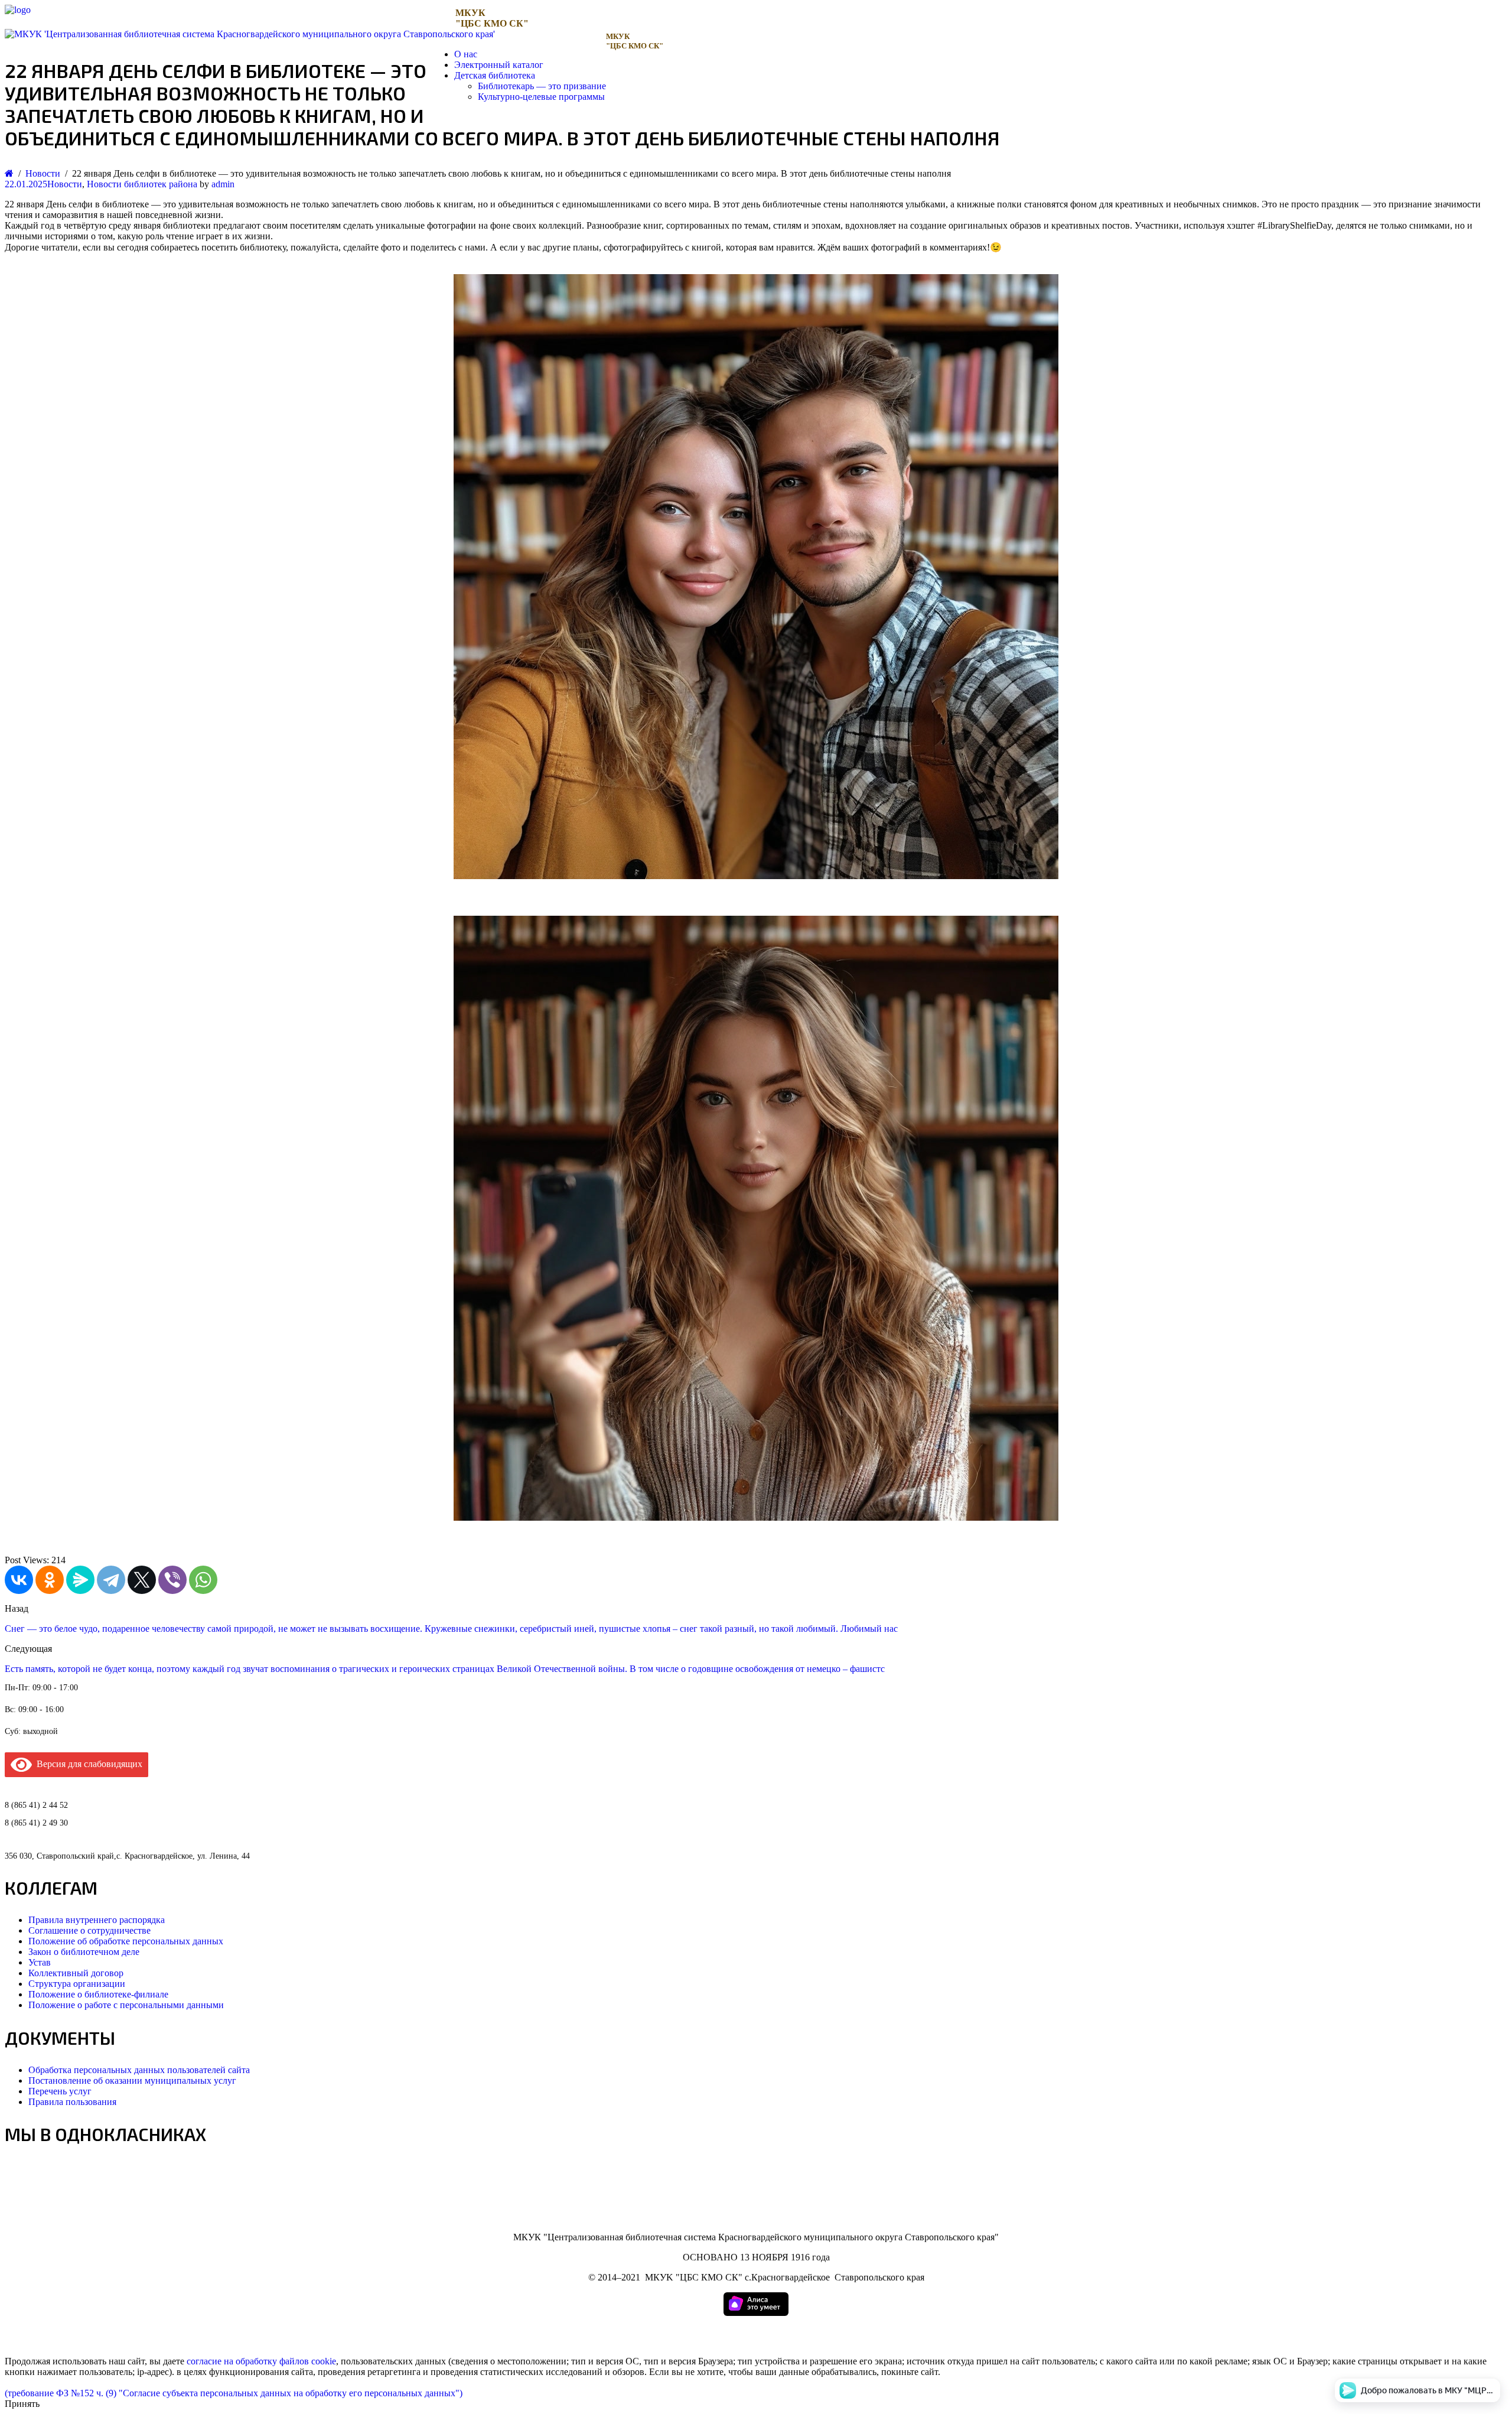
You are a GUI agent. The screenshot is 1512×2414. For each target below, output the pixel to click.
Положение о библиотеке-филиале (98, 1994)
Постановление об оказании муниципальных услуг (132, 2080)
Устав (40, 1962)
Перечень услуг (60, 2091)
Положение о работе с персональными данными (126, 2005)
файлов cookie (308, 2361)
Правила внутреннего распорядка (97, 1920)
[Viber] (172, 1580)
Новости (65, 184)
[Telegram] (111, 1580)
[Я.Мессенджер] (80, 1580)
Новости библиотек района (142, 184)
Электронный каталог (499, 65)
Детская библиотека (495, 75)
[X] (142, 1580)
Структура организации (77, 1984)
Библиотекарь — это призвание (542, 86)
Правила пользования (72, 2102)
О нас (466, 54)
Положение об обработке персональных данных (126, 1941)
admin (223, 184)
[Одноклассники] (50, 1580)
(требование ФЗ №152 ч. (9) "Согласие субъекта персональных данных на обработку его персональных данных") (234, 2393)
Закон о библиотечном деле (84, 1952)
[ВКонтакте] (19, 1580)
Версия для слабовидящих (87, 1764)
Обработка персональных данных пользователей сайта (139, 2070)
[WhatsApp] (203, 1580)
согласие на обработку (232, 2361)
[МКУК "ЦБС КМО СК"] (18, 10)
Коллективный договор (76, 1973)
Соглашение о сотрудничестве (89, 1930)
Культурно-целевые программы (541, 97)
